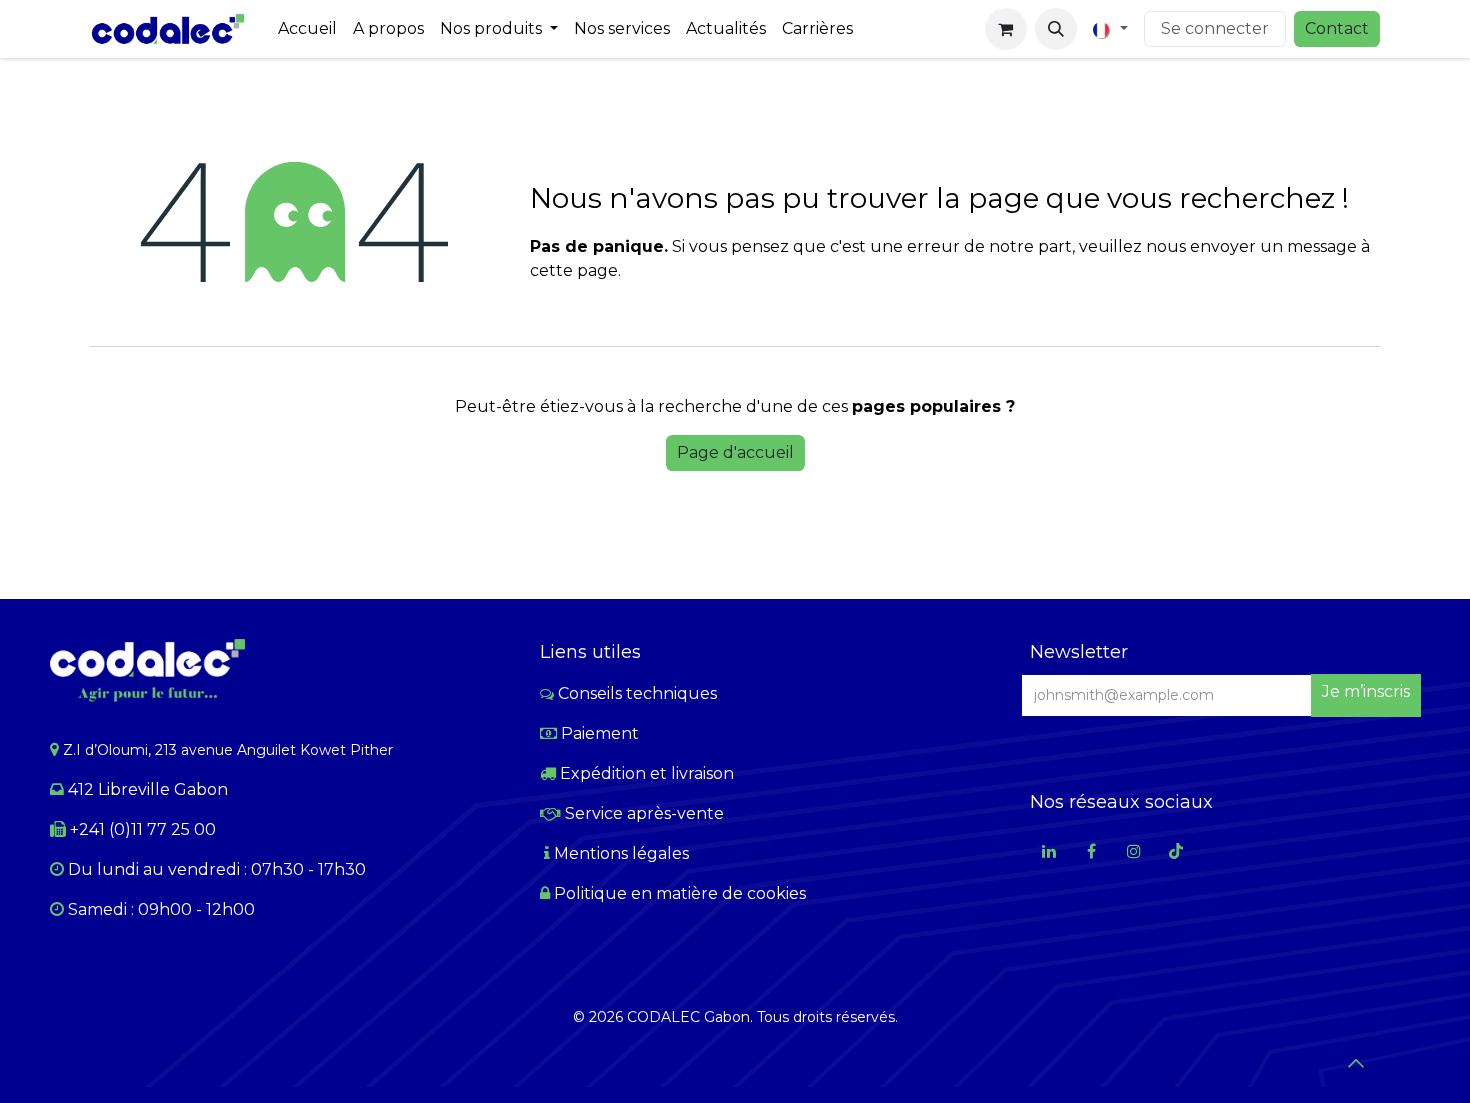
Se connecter (1215, 28)
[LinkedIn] (1049, 851)
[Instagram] (1134, 851)
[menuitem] (307, 29)
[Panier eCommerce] (1006, 29)
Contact (1337, 28)
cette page (574, 270)
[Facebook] (1092, 851)
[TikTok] (1176, 851)
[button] (1056, 29)
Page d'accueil (735, 452)
